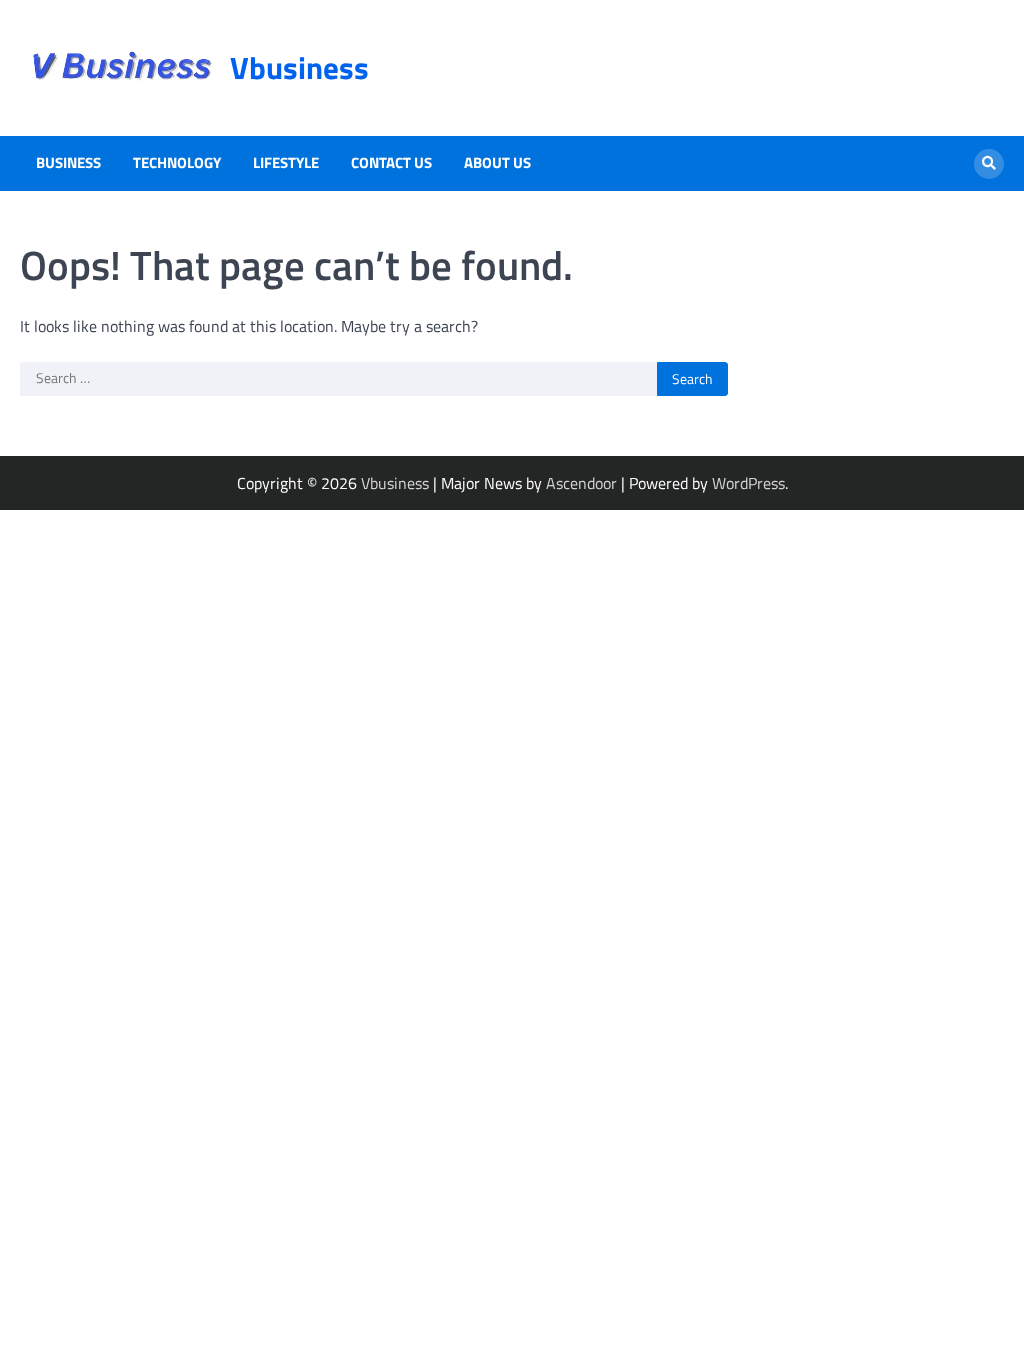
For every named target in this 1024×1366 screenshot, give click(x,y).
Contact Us (391, 163)
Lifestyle (286, 163)
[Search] (989, 164)
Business (68, 163)
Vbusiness (299, 67)
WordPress (748, 483)
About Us (497, 163)
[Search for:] (338, 379)
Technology (177, 163)
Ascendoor (581, 483)
